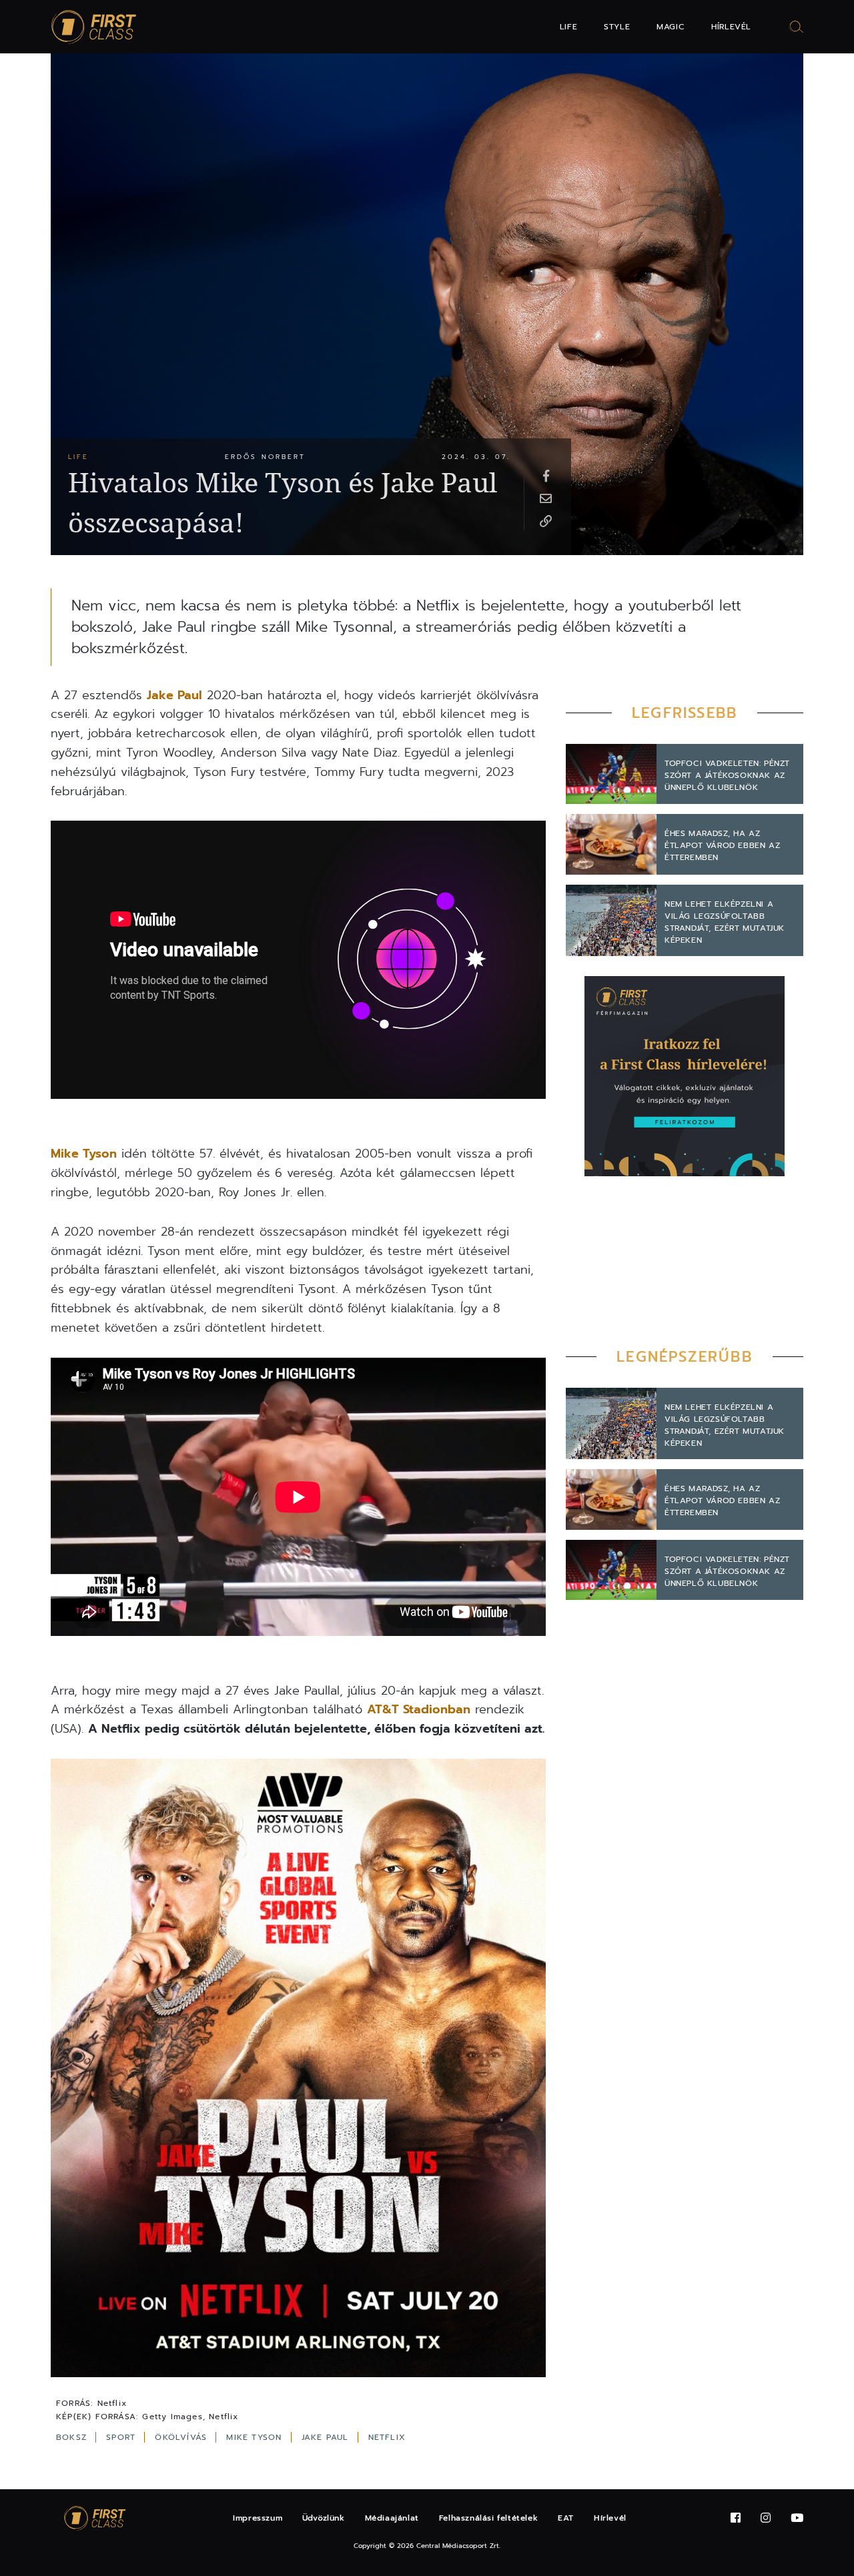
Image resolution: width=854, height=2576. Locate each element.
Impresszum (258, 2518)
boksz (73, 2437)
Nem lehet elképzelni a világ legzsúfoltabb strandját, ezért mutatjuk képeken (725, 922)
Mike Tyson (84, 1154)
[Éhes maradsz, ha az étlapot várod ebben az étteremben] (611, 844)
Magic (671, 27)
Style (617, 27)
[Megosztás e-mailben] (546, 498)
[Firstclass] (94, 27)
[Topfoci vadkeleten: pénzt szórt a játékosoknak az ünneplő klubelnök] (611, 774)
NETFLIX (387, 2437)
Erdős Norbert (265, 457)
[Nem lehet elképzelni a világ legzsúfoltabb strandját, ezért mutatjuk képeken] (611, 920)
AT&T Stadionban (419, 1709)
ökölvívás (182, 2437)
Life (568, 27)
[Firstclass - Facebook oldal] (736, 2518)
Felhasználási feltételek (488, 2518)
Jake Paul (174, 695)
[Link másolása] (546, 520)
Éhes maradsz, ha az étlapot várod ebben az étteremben (722, 845)
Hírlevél (731, 27)
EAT (566, 2518)
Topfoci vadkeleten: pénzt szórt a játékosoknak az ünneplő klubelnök (727, 775)
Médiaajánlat (392, 2518)
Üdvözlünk (323, 2518)
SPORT (122, 2437)
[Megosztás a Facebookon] (546, 475)
